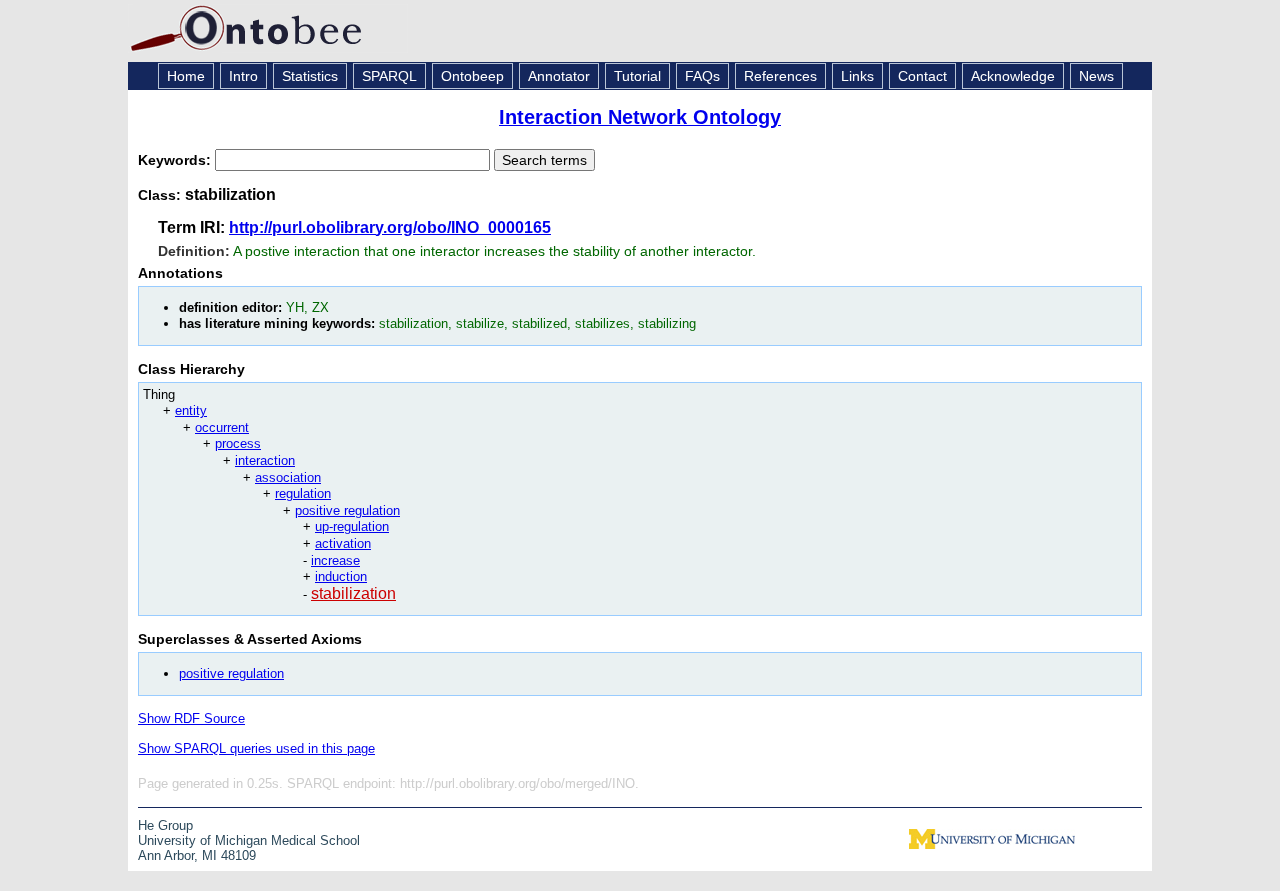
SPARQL (389, 76)
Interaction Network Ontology (640, 117)
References (780, 76)
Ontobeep (472, 76)
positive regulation (347, 510)
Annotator (559, 76)
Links (857, 76)
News (1096, 76)
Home (186, 76)
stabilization (353, 593)
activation (343, 543)
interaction (265, 460)
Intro (243, 76)
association (288, 477)
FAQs (702, 76)
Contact (922, 76)
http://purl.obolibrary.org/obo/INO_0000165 (390, 227)
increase (335, 560)
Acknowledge (1013, 76)
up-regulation (352, 526)
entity (191, 410)
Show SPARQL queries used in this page (256, 748)
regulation (303, 493)
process (238, 443)
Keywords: (176, 160)
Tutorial (637, 76)
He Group (165, 825)
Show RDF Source (191, 718)
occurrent (222, 427)
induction (341, 576)
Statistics (310, 76)
